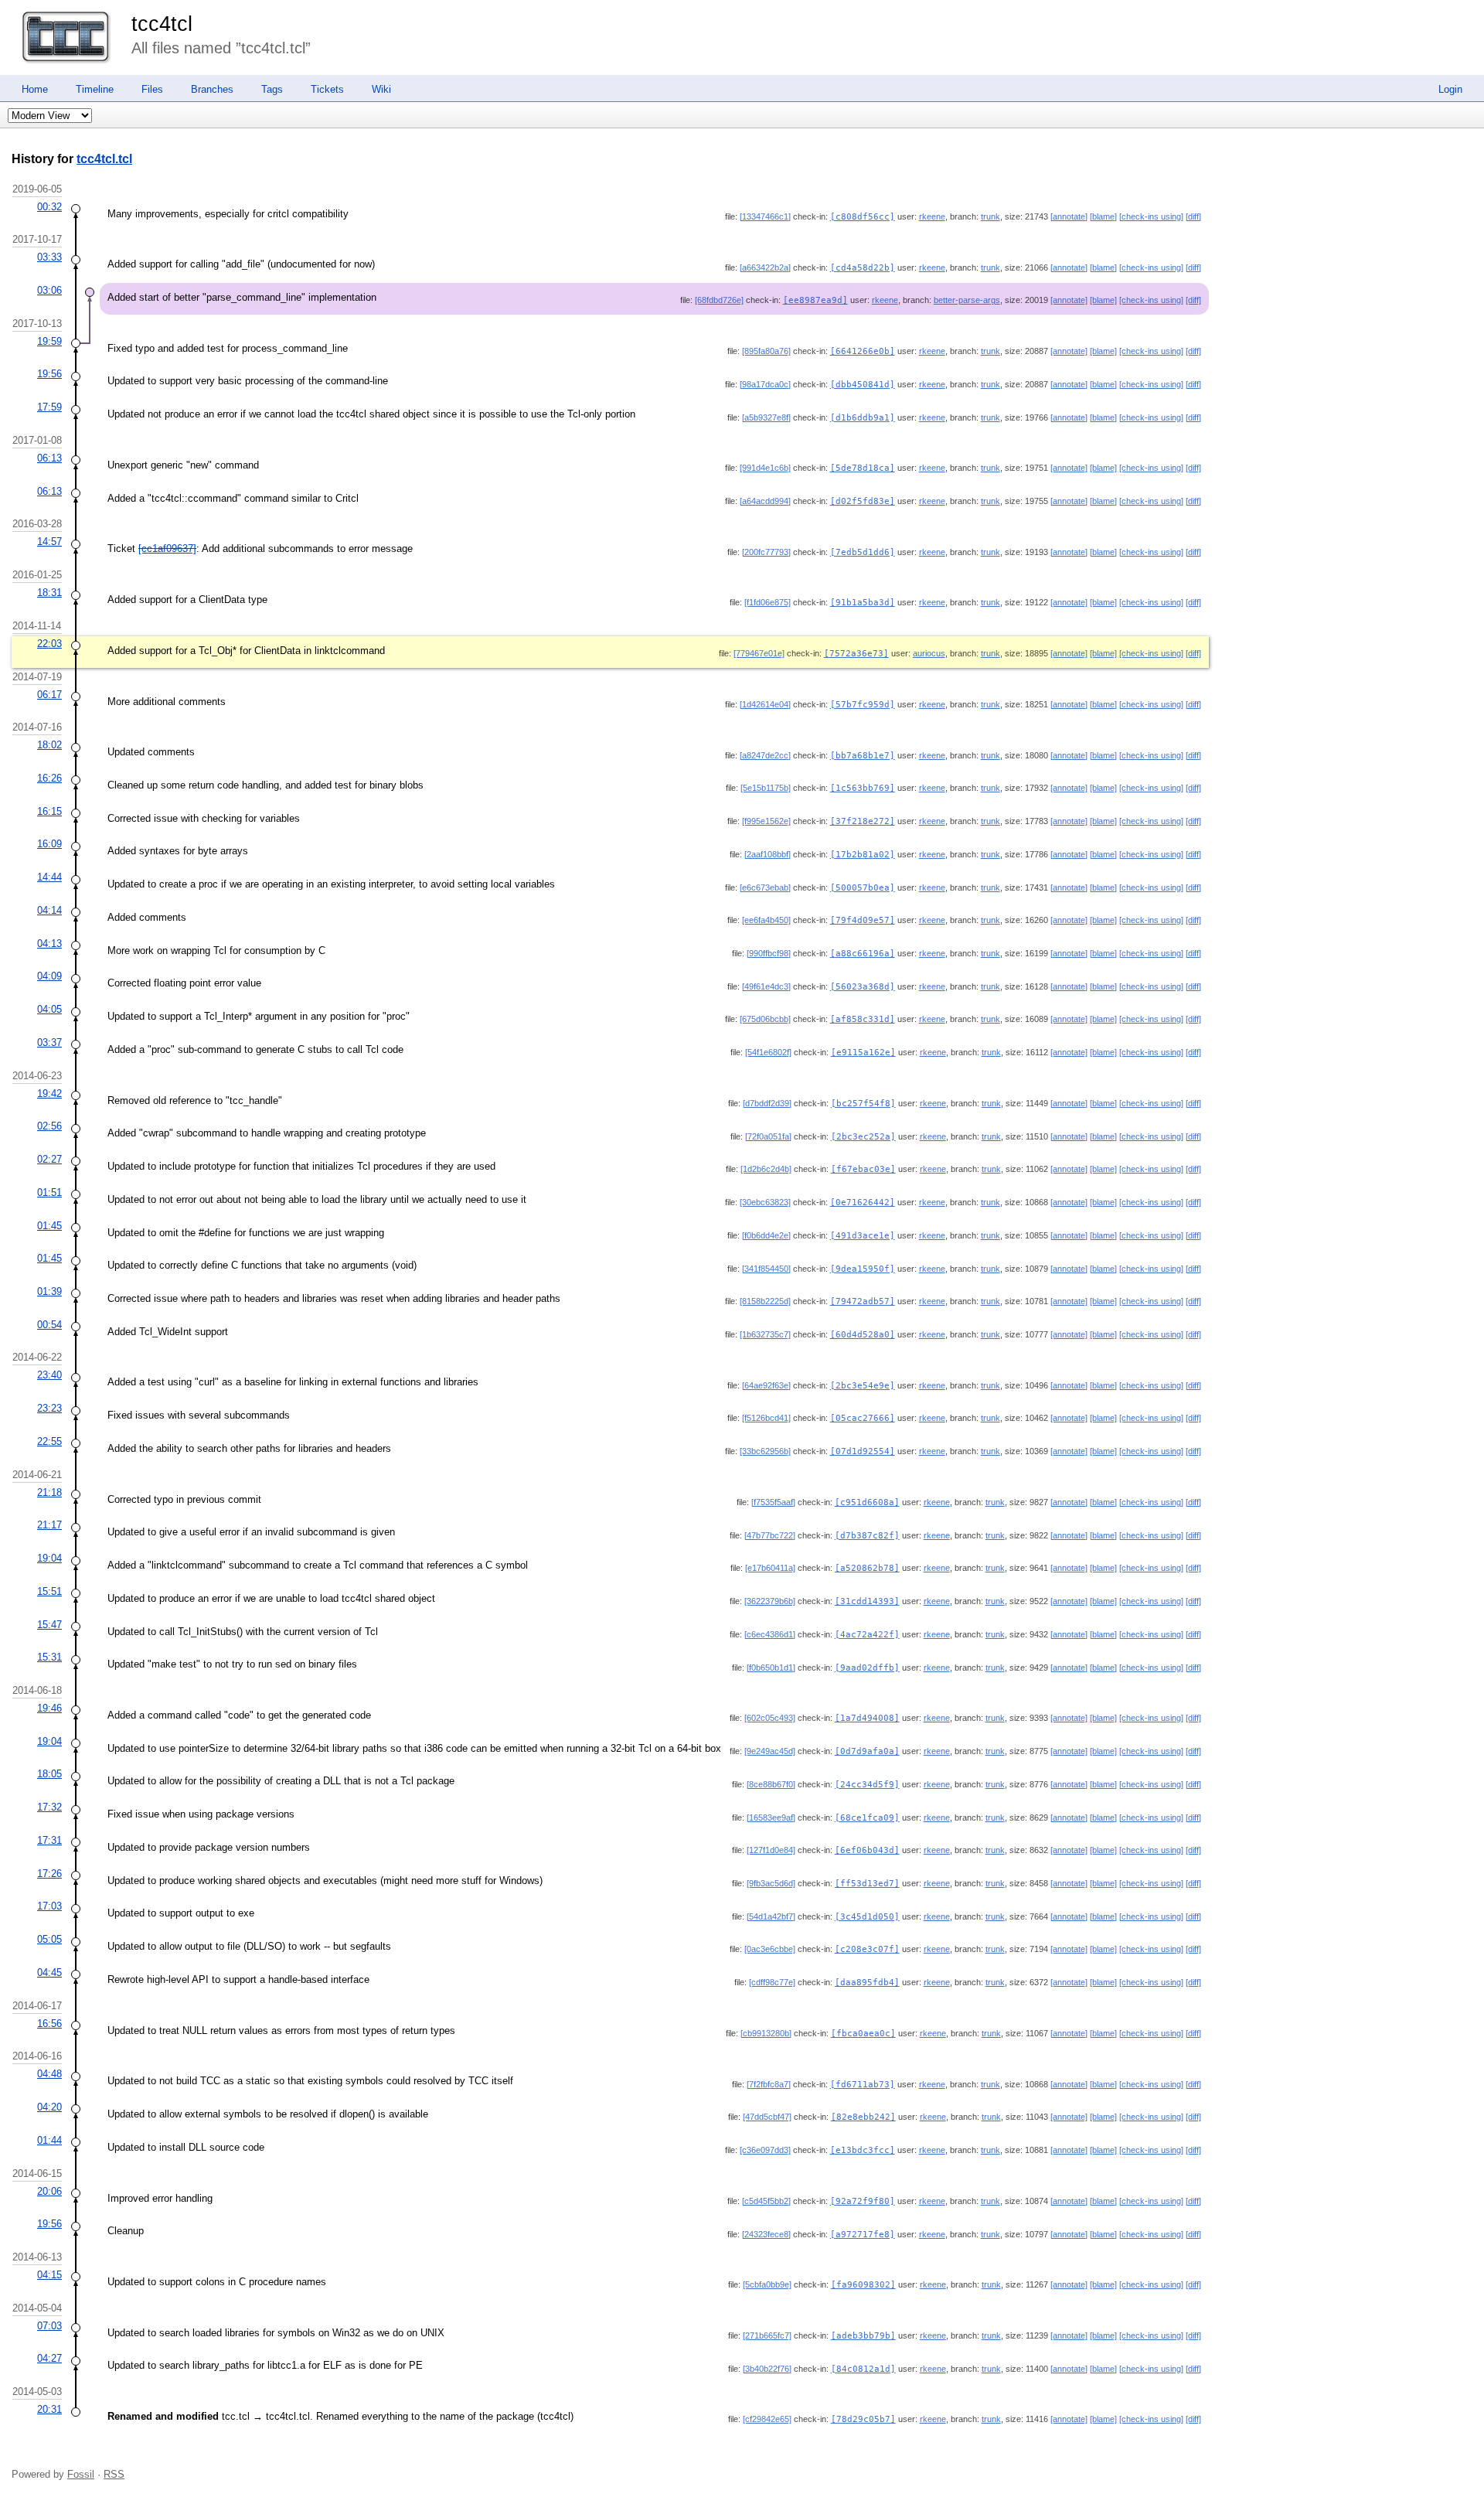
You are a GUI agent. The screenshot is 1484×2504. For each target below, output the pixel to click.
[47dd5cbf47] (767, 2117)
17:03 (49, 1906)
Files (152, 89)
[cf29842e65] (767, 2419)
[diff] (1193, 216)
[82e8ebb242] (863, 2117)
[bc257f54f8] (863, 1104)
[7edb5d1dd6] (863, 552)
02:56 (49, 1126)
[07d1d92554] (863, 1451)
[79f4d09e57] (863, 920)
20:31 (49, 2409)
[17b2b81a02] (863, 855)
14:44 (49, 877)
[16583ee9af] (771, 1818)
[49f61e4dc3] (766, 986)
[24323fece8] (766, 2234)
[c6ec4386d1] (770, 1634)
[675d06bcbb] (765, 1019)
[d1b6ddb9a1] (863, 418)
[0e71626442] (863, 1203)
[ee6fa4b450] (766, 920)
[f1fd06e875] (768, 602)
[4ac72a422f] (867, 1635)
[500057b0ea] (863, 888)
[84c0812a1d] (863, 2369)
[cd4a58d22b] (863, 268)
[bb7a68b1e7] (863, 756)
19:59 (49, 341)
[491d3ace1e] (863, 1236)
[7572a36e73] (856, 654)
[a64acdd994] (765, 501)
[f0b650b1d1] (771, 1668)
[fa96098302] (863, 2285)
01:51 (49, 1192)
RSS (114, 2474)
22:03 (49, 644)
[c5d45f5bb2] (766, 2201)
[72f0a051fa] (768, 1136)
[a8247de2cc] (765, 755)
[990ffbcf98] (769, 953)
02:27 (49, 1159)
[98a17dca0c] (765, 384)
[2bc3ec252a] (863, 1137)
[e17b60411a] (770, 1568)
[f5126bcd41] (766, 1418)
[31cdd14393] (867, 1601)
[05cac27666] (863, 1418)
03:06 (49, 290)
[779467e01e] (759, 653)
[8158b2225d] (765, 1301)
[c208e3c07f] (867, 1949)
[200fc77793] (766, 552)
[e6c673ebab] (765, 887)
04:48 (49, 2074)
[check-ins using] (1151, 216)
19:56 (49, 374)
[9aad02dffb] (867, 1668)
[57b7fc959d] (863, 705)
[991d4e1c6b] (765, 468)
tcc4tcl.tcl (104, 159)
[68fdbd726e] (719, 300)
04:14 (49, 910)
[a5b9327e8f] (766, 417)
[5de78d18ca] (863, 468)
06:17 (49, 695)
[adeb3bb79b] (863, 2336)
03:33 (49, 257)
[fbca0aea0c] (863, 2034)
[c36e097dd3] (765, 2150)
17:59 (49, 407)
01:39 (49, 1291)
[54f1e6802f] (768, 1052)
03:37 (49, 1042)
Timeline (95, 89)
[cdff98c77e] (772, 1982)
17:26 (49, 1874)
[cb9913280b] (766, 2033)
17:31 (49, 1840)
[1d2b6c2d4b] (766, 1169)
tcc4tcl (162, 24)
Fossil (81, 2474)
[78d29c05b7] (863, 2419)
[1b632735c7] (765, 1334)
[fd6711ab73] (863, 2085)
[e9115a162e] (863, 1053)
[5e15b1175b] (766, 788)
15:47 (49, 1625)
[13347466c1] (765, 216)
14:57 (49, 542)
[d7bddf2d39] (767, 1103)
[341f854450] (766, 1269)
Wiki (381, 89)
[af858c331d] (863, 1019)
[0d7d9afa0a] (867, 1751)
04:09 (49, 976)
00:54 (49, 1325)
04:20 (49, 2107)
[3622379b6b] (770, 1601)
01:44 (49, 2140)
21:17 (49, 1525)
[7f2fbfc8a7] (769, 2084)
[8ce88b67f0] (771, 1784)
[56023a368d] (863, 987)
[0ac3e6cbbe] (770, 1949)
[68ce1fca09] (867, 1818)
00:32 (49, 207)
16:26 (49, 778)
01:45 (49, 1226)
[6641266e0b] (863, 351)
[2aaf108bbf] (768, 854)
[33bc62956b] (765, 1451)
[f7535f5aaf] (773, 1502)
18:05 (49, 1774)
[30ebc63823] (765, 1202)
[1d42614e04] (765, 704)
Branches (212, 89)
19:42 (49, 1094)
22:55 (49, 1441)
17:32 (49, 1807)
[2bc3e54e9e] (863, 1386)
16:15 (49, 811)
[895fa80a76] (766, 351)
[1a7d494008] (867, 1718)
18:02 (49, 745)
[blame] (1103, 216)
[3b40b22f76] (767, 2369)
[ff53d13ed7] (867, 1884)
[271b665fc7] (767, 2335)
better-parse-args (967, 300)
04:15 (49, 2275)
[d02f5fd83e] (863, 501)
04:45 (49, 1973)
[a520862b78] (867, 1568)
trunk (990, 216)
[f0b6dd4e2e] (766, 1235)
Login (1450, 89)
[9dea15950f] (863, 1269)
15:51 (49, 1591)
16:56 (49, 2024)
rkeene (932, 216)
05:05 (49, 1939)
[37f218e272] (863, 821)
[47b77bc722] (770, 1535)
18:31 (49, 593)
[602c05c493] (770, 1718)
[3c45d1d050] (867, 1917)
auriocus (929, 653)
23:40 (49, 1375)
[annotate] (1069, 216)
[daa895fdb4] (867, 1983)
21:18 (49, 1492)
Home (35, 89)
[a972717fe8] (863, 2235)
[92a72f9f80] (863, 2201)
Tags (272, 89)
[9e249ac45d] (770, 1751)
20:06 (49, 2191)
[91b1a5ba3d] (863, 603)
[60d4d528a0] (863, 1335)
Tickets (327, 89)
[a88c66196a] (863, 954)
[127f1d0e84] (771, 1850)
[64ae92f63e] (766, 1385)
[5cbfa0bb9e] (767, 2284)
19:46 (49, 1708)
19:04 (49, 1558)
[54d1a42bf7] (771, 1916)
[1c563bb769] (863, 788)
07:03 (49, 2326)
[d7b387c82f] (867, 1536)
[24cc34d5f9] (867, 1785)
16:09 (49, 844)
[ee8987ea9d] (815, 300)
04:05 (49, 1009)
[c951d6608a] (867, 1502)
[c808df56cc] (863, 217)
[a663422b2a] (765, 267)
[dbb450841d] (863, 385)
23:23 (49, 1408)
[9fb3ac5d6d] (771, 1883)
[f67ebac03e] (863, 1169)
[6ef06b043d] (867, 1850)
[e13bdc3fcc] (863, 2150)
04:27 (49, 2358)
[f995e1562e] (766, 821)
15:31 (49, 1657)
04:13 (49, 944)
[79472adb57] (863, 1301)
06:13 (49, 458)
